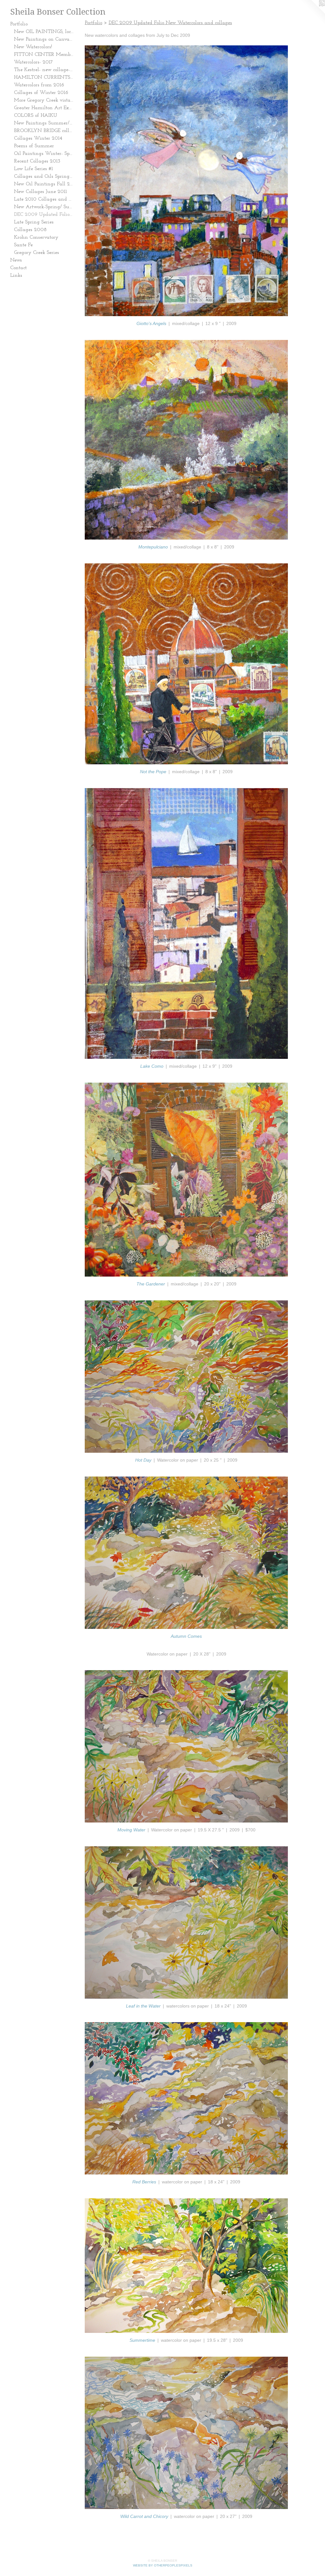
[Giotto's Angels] (186, 181)
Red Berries (144, 2182)
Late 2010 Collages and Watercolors (44, 199)
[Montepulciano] (186, 440)
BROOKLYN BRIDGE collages (44, 131)
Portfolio (19, 24)
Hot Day (143, 1460)
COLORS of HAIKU (36, 116)
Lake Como (152, 1066)
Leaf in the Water (143, 2006)
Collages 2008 (30, 230)
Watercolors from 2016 (39, 85)
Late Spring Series (34, 222)
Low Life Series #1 (33, 169)
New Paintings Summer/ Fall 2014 (44, 123)
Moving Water (131, 1830)
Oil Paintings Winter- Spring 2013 (44, 154)
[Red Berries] (186, 2098)
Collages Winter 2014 (38, 138)
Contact (18, 268)
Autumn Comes (186, 1636)
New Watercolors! (33, 47)
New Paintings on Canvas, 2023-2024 (44, 39)
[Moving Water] (186, 1746)
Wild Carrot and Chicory (144, 2516)
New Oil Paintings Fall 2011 (44, 184)
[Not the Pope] (186, 664)
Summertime (142, 2340)
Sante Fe (23, 245)
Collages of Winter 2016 (41, 93)
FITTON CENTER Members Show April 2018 (44, 55)
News (16, 260)
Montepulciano (153, 547)
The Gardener (151, 1284)
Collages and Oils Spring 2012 (44, 176)
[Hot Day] (186, 1377)
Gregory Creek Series (36, 253)
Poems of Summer (34, 146)
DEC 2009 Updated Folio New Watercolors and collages (44, 215)
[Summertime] (186, 2266)
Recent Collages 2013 (37, 161)
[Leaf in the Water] (186, 1922)
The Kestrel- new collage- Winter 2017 (44, 70)
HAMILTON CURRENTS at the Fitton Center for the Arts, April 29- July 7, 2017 (44, 77)
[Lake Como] (186, 923)
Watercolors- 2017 (33, 62)
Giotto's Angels (151, 323)
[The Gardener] (186, 1180)
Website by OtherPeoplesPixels (163, 2565)
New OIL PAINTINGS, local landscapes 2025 (44, 32)
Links (16, 276)
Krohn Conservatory (36, 237)
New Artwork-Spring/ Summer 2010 (44, 207)
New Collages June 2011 (40, 192)
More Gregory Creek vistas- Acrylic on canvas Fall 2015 (44, 100)
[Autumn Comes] (186, 1553)
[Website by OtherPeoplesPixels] (312, 13)
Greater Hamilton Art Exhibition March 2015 (44, 108)
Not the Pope (153, 772)
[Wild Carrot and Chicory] (186, 2433)
